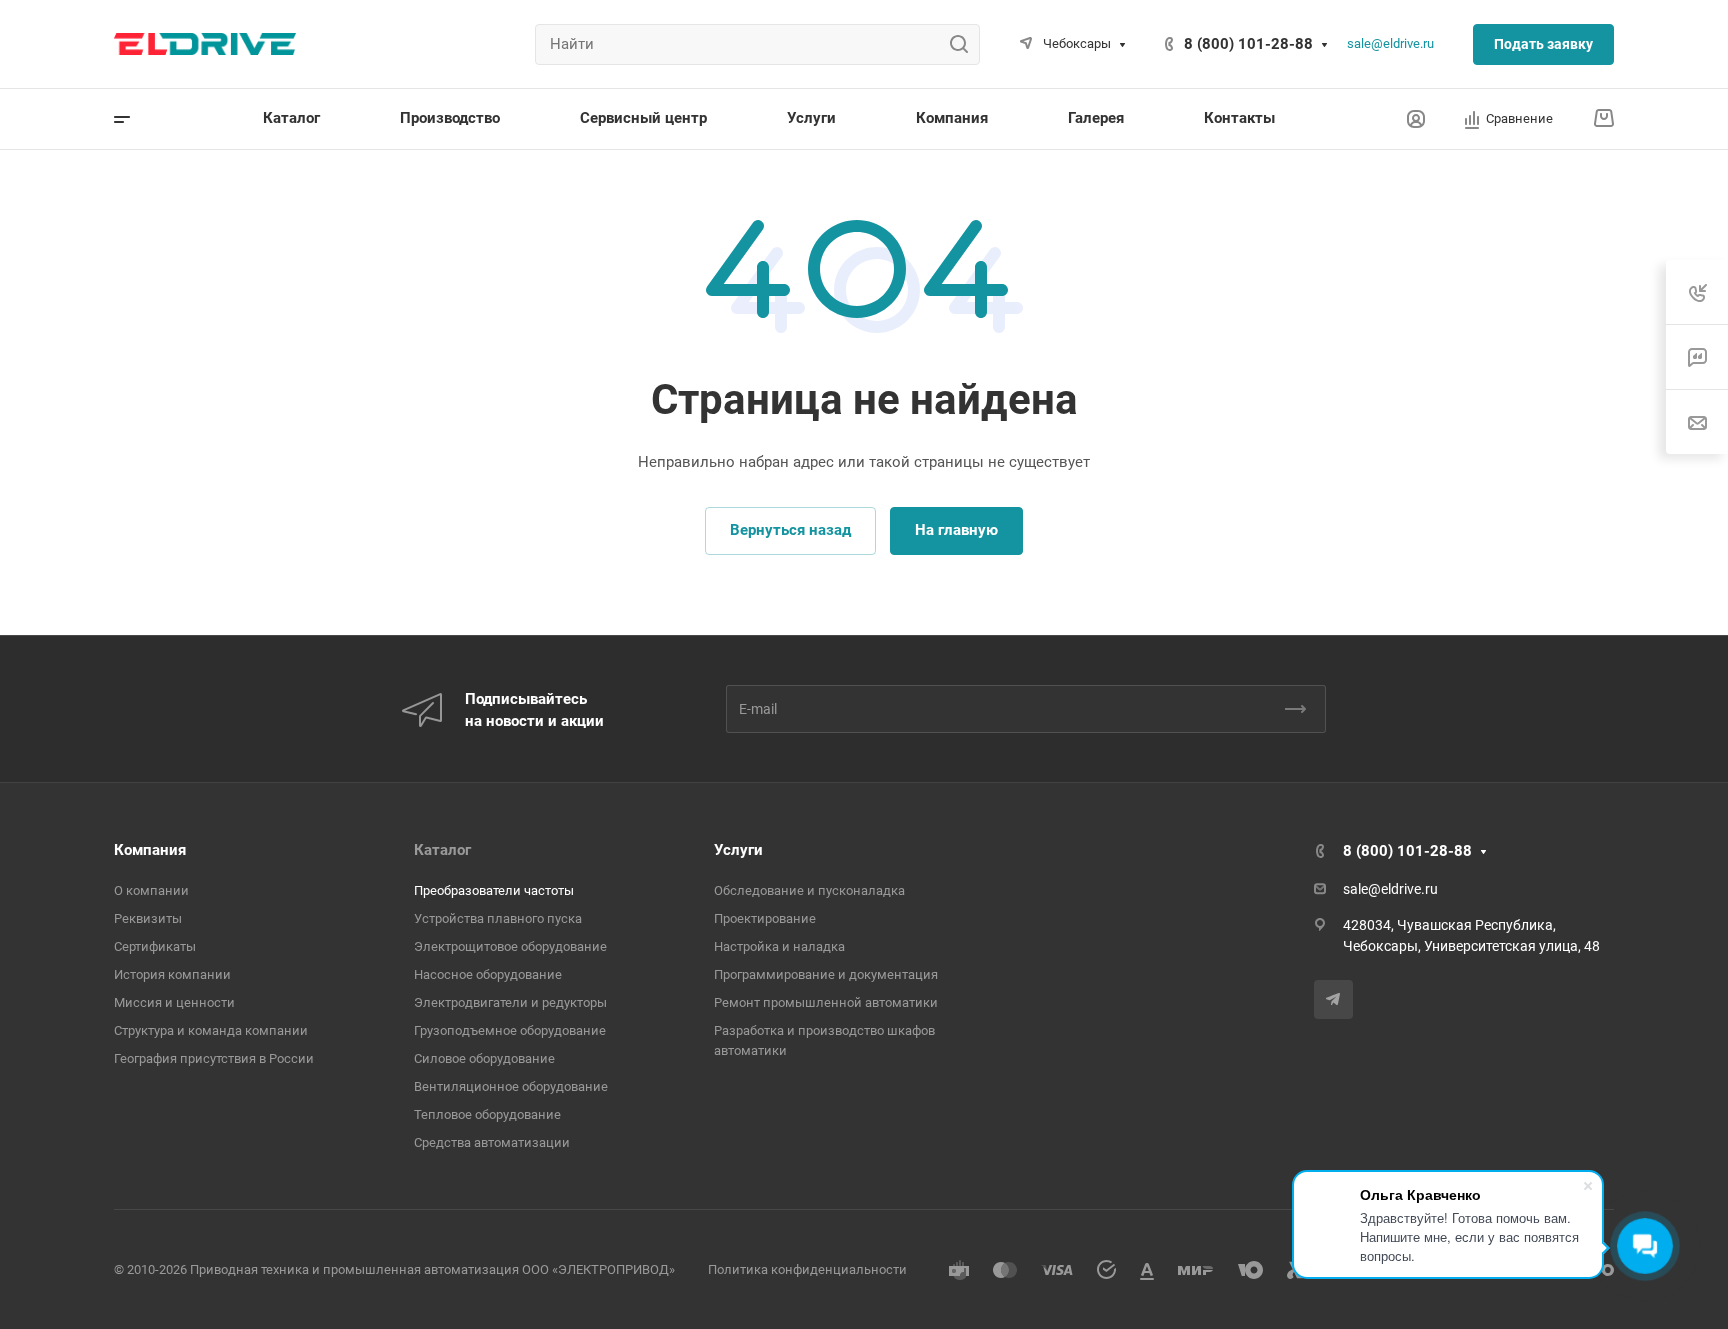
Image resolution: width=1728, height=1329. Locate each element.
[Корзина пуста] (1603, 119)
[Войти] (1416, 119)
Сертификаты (155, 946)
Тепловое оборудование (487, 1114)
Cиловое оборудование (484, 1058)
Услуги (738, 850)
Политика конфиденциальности (807, 1269)
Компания (150, 850)
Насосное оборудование (488, 974)
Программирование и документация (826, 974)
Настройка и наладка (779, 946)
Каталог (442, 850)
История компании (172, 974)
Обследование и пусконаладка (809, 890)
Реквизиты (148, 918)
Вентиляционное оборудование (511, 1086)
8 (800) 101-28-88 (1248, 44)
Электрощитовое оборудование (510, 946)
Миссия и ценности (174, 1002)
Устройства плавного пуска (498, 918)
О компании (151, 890)
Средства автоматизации (492, 1142)
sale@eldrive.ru (1390, 43)
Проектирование (765, 918)
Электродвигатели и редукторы (510, 1002)
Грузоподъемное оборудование (510, 1030)
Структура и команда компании (211, 1030)
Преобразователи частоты (494, 890)
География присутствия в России (214, 1058)
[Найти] (964, 44)
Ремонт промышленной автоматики (826, 1002)
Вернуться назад (790, 530)
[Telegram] (1333, 999)
